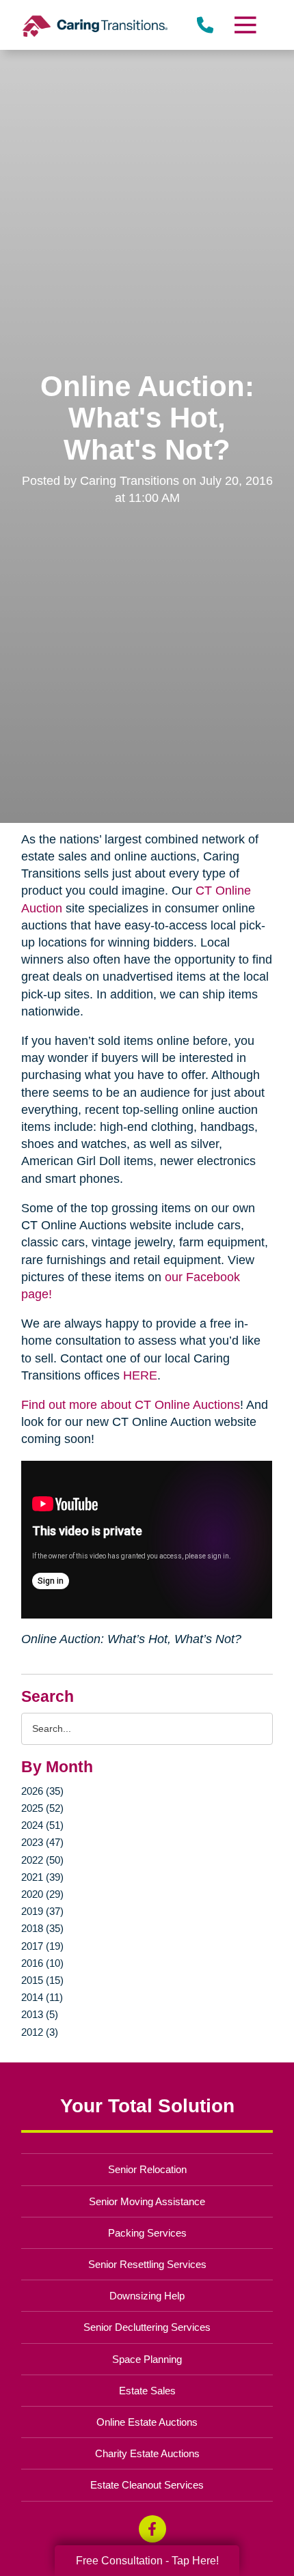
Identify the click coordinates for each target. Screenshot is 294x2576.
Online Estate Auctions (147, 2422)
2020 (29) (42, 1894)
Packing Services (147, 2233)
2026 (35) (42, 1791)
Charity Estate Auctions (147, 2453)
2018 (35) (42, 1928)
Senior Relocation (147, 2169)
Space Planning (147, 2359)
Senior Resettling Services (147, 2264)
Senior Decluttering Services (147, 2327)
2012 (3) (40, 2032)
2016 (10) (42, 1963)
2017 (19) (42, 1946)
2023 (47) (42, 1842)
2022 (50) (42, 1860)
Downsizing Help (147, 2296)
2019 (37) (42, 1911)
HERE (140, 1375)
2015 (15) (42, 1980)
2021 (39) (42, 1877)
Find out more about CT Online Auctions (131, 1405)
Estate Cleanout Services (147, 2485)
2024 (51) (42, 1825)
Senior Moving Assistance (147, 2201)
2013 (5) (40, 2014)
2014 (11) (42, 1997)
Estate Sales (147, 2391)
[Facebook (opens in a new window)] (152, 2529)
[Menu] (244, 25)
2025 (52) (42, 1808)
